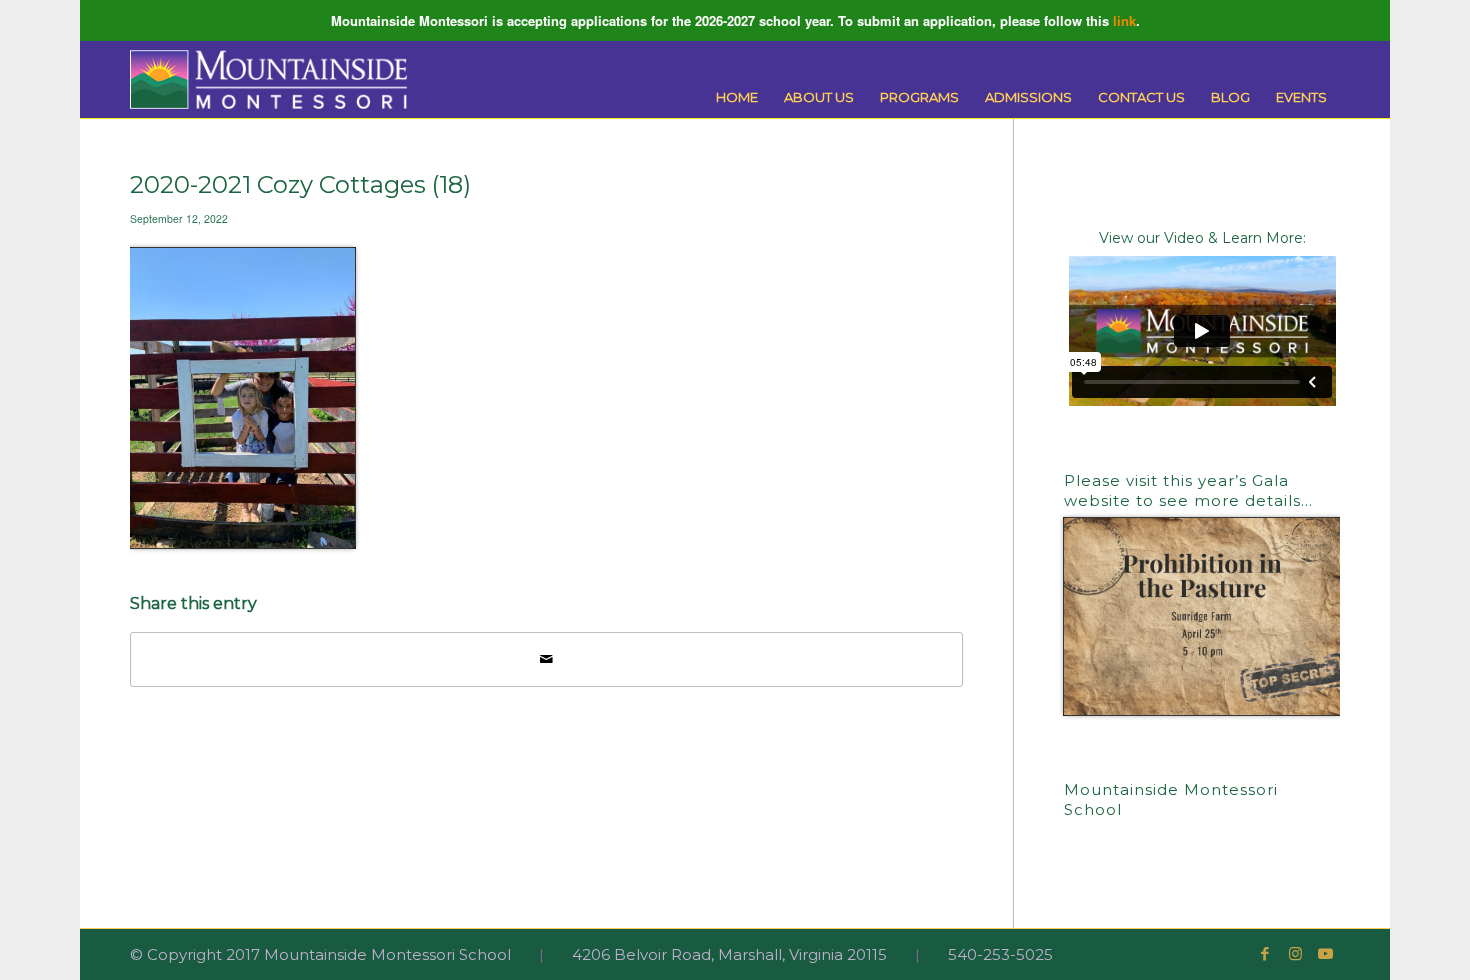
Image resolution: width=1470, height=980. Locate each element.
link (1124, 20)
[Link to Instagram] (1295, 954)
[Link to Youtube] (1325, 954)
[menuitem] (737, 97)
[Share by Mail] (546, 659)
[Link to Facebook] (1265, 954)
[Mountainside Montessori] (269, 79)
